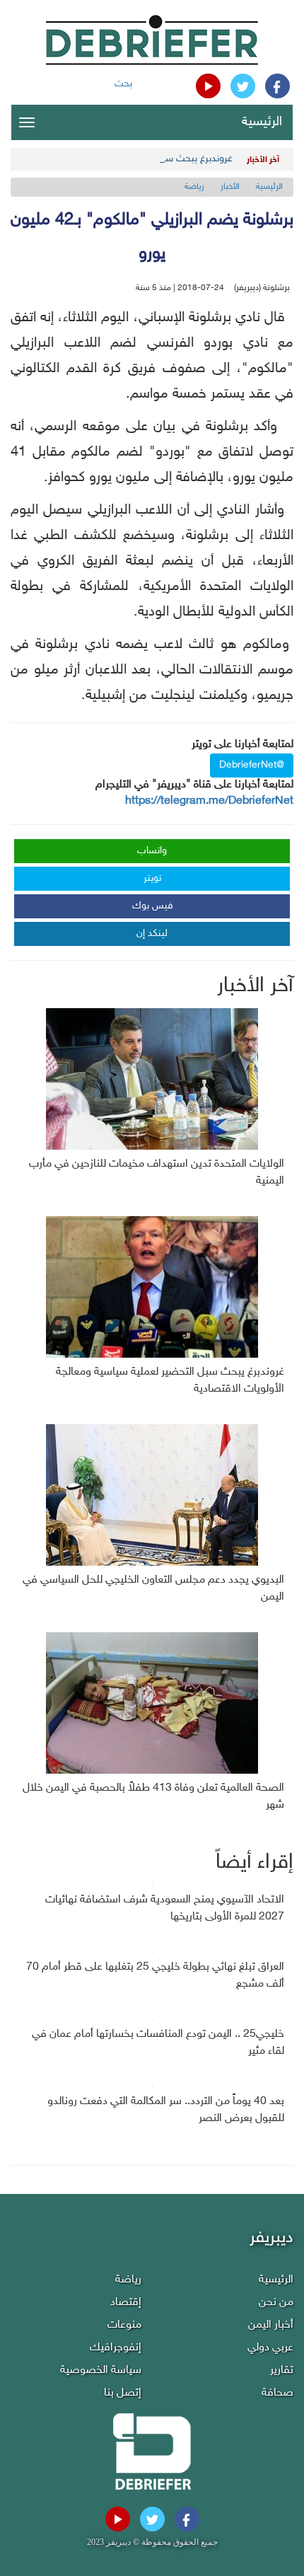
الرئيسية (262, 122)
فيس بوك (153, 906)
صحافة (277, 2393)
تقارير (282, 2370)
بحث (123, 84)
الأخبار (230, 187)
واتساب (152, 851)
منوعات (124, 2325)
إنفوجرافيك (116, 2348)
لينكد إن (152, 934)
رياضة (194, 187)
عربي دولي (270, 2348)
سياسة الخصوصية (101, 2370)
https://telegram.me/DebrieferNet (209, 801)
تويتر (152, 878)
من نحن (276, 2303)
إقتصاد (126, 2303)
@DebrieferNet (252, 765)
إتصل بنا (123, 2393)
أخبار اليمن (271, 2325)
